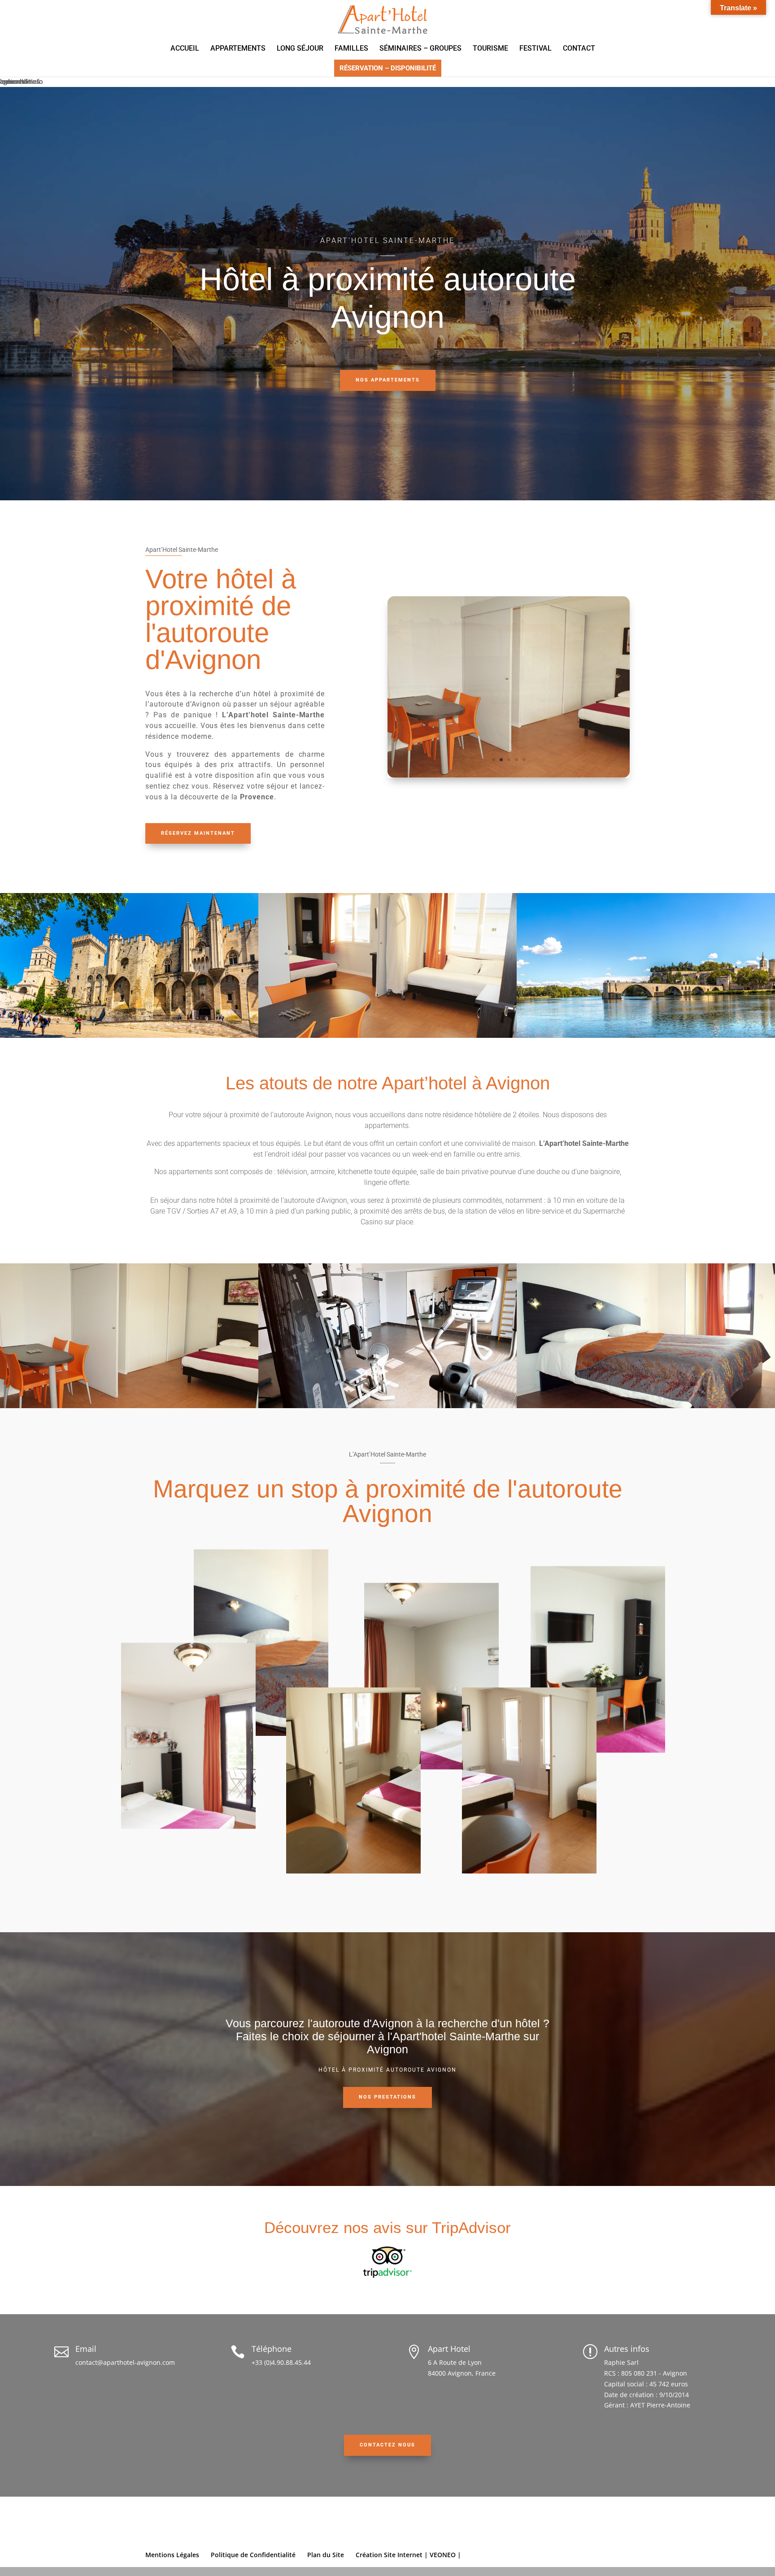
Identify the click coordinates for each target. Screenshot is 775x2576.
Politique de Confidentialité (253, 2555)
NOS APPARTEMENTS (388, 380)
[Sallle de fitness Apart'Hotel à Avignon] (509, 775)
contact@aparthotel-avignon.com (125, 2362)
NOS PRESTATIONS (387, 2097)
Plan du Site (326, 2555)
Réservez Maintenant (198, 833)
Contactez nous (387, 2445)
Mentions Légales (172, 2555)
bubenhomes (20, 81)
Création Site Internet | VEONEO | (408, 2555)
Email (86, 2349)
